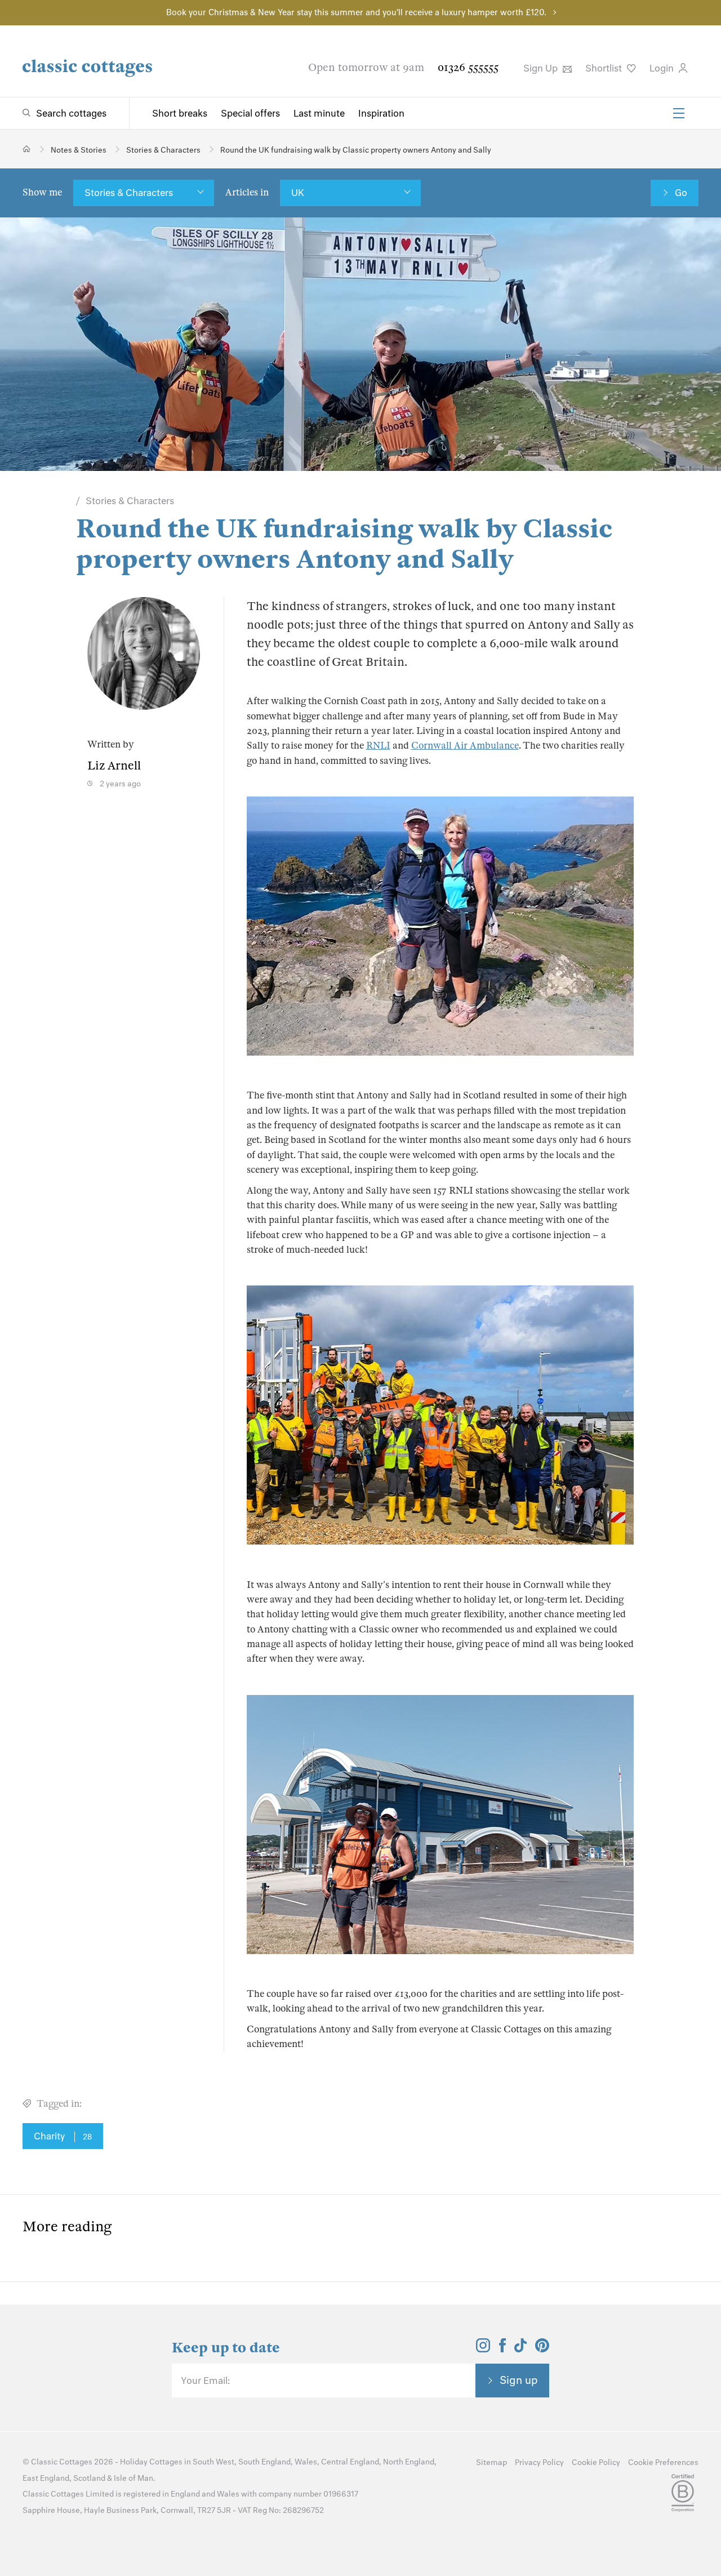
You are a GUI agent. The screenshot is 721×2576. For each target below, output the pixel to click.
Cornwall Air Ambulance (465, 746)
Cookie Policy (596, 2462)
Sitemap (491, 2462)
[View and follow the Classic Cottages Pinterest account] (542, 2349)
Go (681, 193)
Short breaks (180, 113)
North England (409, 2462)
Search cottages (71, 113)
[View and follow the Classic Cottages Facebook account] (503, 2349)
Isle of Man (133, 2478)
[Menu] (679, 113)
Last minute (319, 113)
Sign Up (542, 68)
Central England (350, 2462)
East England (46, 2478)
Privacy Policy (539, 2462)
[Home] (27, 149)
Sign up (519, 2380)
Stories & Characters (129, 193)
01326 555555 (468, 67)
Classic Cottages (62, 2462)
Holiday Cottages (151, 2462)
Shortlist (605, 68)
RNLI (378, 746)
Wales (306, 2462)
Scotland (89, 2478)
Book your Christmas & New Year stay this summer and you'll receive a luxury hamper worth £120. (356, 12)
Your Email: (205, 2381)
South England (264, 2462)
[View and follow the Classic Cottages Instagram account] (483, 2349)
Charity (63, 2136)
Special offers (250, 113)
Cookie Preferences (663, 2462)
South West (213, 2462)
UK (298, 193)
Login (663, 68)
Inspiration (381, 113)
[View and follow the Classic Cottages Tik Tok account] (520, 2349)
